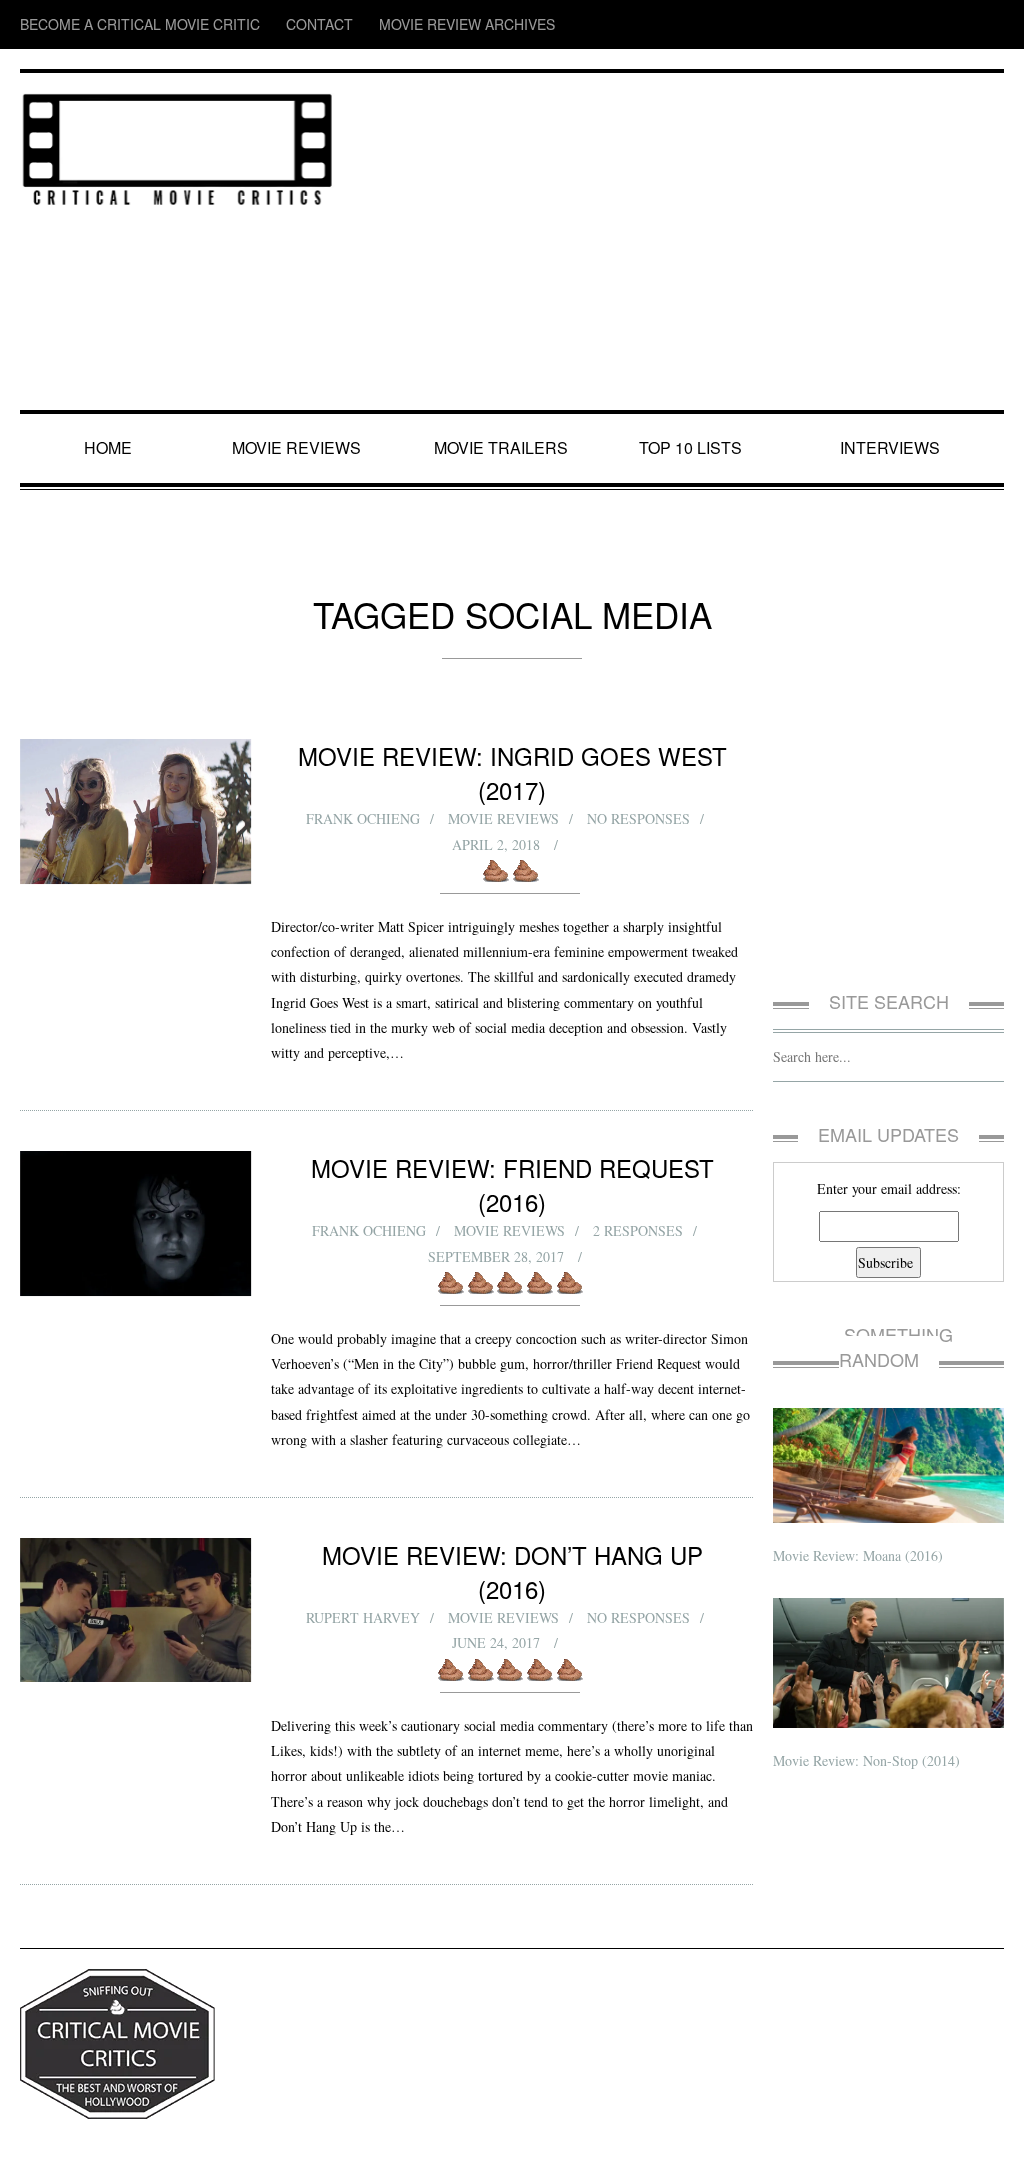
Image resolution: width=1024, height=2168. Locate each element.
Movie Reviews (300, 448)
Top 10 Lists (694, 448)
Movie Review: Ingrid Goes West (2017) (512, 755)
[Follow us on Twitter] (911, 24)
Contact (253, 24)
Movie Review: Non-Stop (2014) (871, 1735)
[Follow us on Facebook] (873, 24)
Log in (988, 2136)
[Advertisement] (679, 243)
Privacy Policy (55, 2136)
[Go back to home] (177, 145)
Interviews (894, 448)
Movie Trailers (502, 448)
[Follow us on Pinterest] (990, 24)
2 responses (638, 1163)
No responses (638, 785)
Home (110, 448)
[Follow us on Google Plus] (954, 24)
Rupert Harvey (361, 1541)
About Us (124, 2136)
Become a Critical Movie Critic (111, 24)
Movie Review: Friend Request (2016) (512, 1133)
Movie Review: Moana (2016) (860, 1530)
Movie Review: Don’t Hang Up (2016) (512, 1511)
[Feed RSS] (835, 24)
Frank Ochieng (360, 785)
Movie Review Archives (370, 24)
